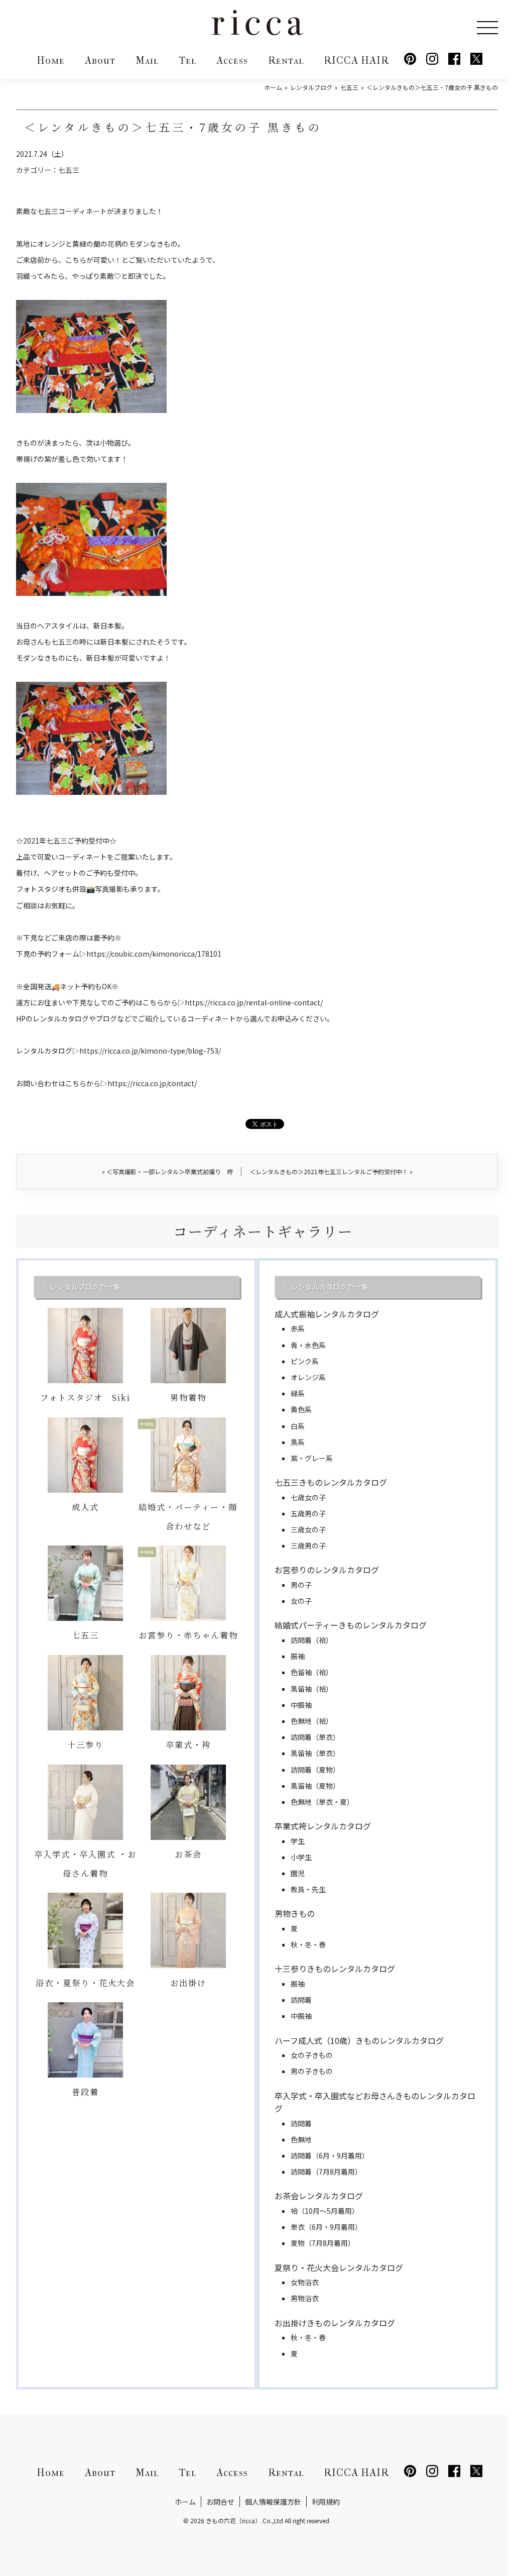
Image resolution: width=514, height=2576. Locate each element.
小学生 (301, 1857)
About (100, 61)
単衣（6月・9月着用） (326, 2227)
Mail (147, 61)
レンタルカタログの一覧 (330, 1287)
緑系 (298, 1393)
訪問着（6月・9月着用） (330, 2155)
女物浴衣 (305, 2282)
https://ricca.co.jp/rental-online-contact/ (254, 1002)
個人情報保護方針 (273, 2502)
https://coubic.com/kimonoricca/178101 (154, 954)
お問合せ (220, 2502)
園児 (298, 1873)
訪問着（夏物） (315, 1770)
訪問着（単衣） (315, 1737)
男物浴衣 (305, 2298)
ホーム (185, 2502)
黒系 (298, 1442)
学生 (298, 1841)
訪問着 (301, 2000)
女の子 (301, 1601)
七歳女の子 (308, 1497)
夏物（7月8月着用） (323, 2243)
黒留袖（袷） (312, 1689)
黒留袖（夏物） (315, 1786)
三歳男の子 (308, 1545)
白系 (298, 1426)
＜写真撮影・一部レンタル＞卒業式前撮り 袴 (167, 1171)
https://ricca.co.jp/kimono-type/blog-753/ (150, 1051)
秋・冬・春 (308, 1944)
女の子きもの (312, 2055)
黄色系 (301, 1409)
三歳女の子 (308, 1529)
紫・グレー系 (312, 1458)
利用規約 (326, 2502)
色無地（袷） (312, 1721)
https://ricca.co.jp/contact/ (152, 1083)
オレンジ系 (308, 1377)
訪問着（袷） (312, 1640)
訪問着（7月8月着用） (326, 2172)
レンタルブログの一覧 (85, 1287)
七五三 (69, 170)
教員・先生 (308, 1889)
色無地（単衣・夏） (322, 1802)
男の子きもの (312, 2071)
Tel (187, 61)
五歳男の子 (308, 1513)
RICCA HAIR (356, 61)
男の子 (301, 1585)
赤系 (298, 1328)
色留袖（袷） (312, 1672)
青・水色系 (308, 1345)
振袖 (298, 1656)
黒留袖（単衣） (315, 1753)
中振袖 (301, 1705)
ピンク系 (305, 1361)
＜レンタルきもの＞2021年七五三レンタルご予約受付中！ (331, 1171)
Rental (286, 61)
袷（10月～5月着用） (325, 2211)
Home (51, 61)
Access (232, 61)
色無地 (301, 2139)
